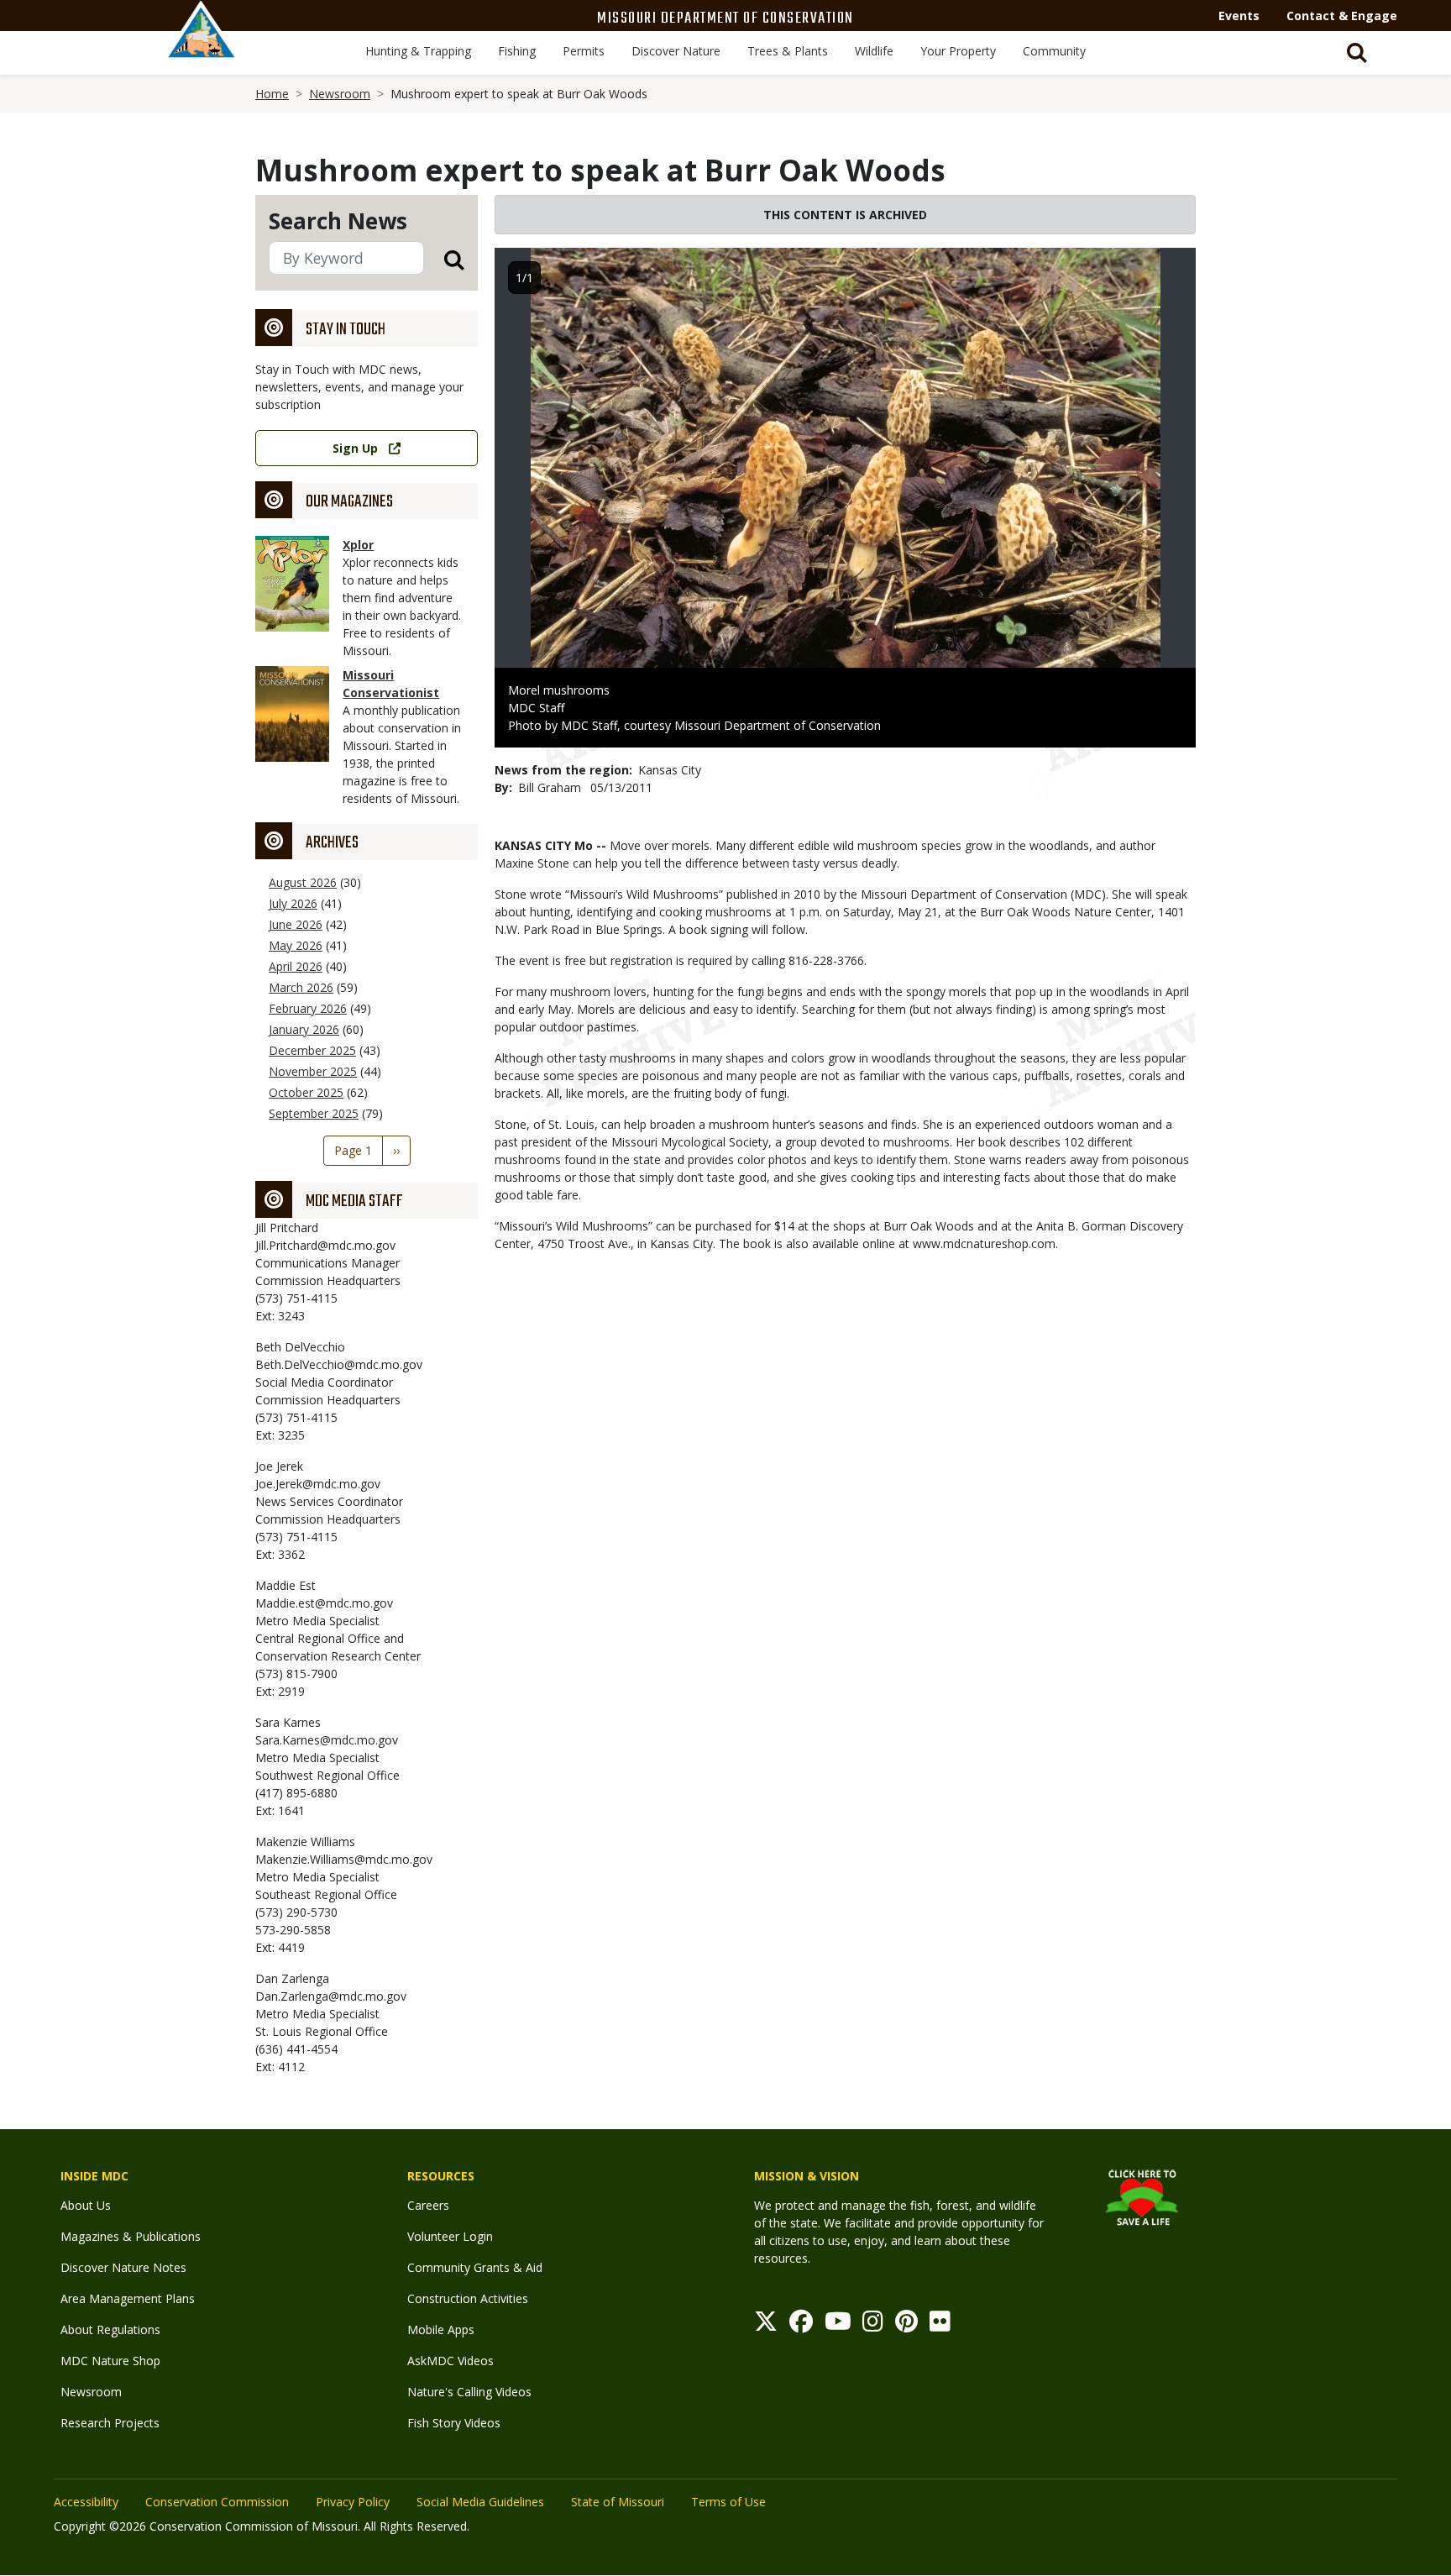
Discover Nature (676, 51)
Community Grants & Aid (475, 2267)
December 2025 (312, 1050)
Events (1239, 16)
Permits (584, 51)
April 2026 (296, 966)
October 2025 (306, 1092)
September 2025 (314, 1113)
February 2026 (308, 1008)
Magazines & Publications (131, 2236)
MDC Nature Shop (110, 2361)
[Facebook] (801, 2325)
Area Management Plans (128, 2298)
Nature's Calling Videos (469, 2392)
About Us (86, 2205)
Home (272, 94)
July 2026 (293, 903)
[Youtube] (838, 2325)
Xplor (358, 545)
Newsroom (340, 94)
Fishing (517, 51)
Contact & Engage (1342, 16)
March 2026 (301, 987)
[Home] (202, 48)
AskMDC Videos (450, 2361)
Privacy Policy (353, 2502)
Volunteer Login (450, 2236)
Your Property (958, 51)
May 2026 (296, 945)
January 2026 (304, 1029)
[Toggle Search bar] (1357, 53)
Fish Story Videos (454, 2423)
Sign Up (355, 448)
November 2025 (313, 1071)
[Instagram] (873, 2325)
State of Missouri (618, 2502)
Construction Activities (468, 2298)
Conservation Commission (217, 2502)
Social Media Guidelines (480, 2502)
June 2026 (296, 924)
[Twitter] (766, 2325)
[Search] (444, 259)
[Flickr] (940, 2325)
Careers (428, 2205)
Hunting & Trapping (418, 51)
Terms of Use (728, 2502)
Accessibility (86, 2502)
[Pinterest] (906, 2325)
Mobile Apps (441, 2329)
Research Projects (110, 2423)
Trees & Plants (788, 51)
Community (1054, 51)
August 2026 (303, 882)
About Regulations (110, 2329)
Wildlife (874, 51)
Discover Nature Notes (123, 2267)
